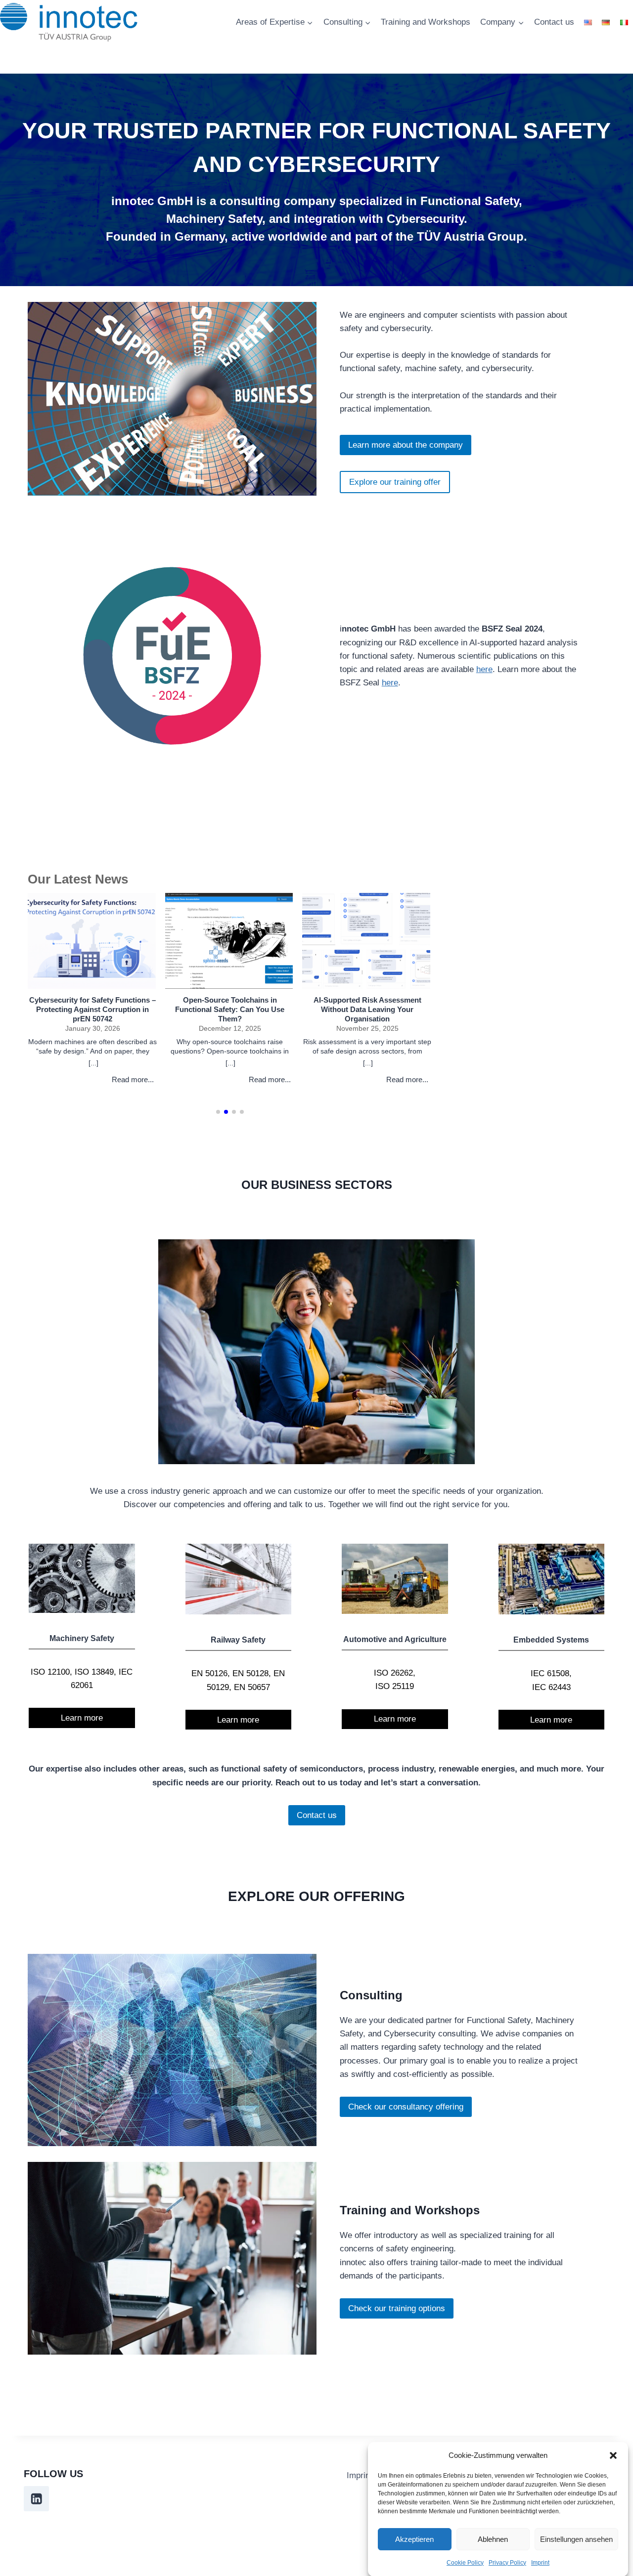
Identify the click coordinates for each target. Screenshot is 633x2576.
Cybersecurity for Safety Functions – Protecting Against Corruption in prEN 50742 (92, 1009)
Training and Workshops (426, 22)
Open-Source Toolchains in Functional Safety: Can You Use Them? (230, 1009)
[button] (613, 2455)
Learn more (82, 1718)
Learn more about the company (406, 445)
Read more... (133, 1079)
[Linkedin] (36, 2499)
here (484, 669)
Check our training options (397, 2308)
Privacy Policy (507, 2563)
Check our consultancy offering (406, 2107)
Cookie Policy (465, 2563)
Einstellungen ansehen (576, 2539)
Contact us (554, 22)
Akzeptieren (414, 2539)
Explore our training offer (395, 482)
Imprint (540, 2563)
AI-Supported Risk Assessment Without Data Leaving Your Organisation (367, 1009)
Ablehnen (493, 2539)
